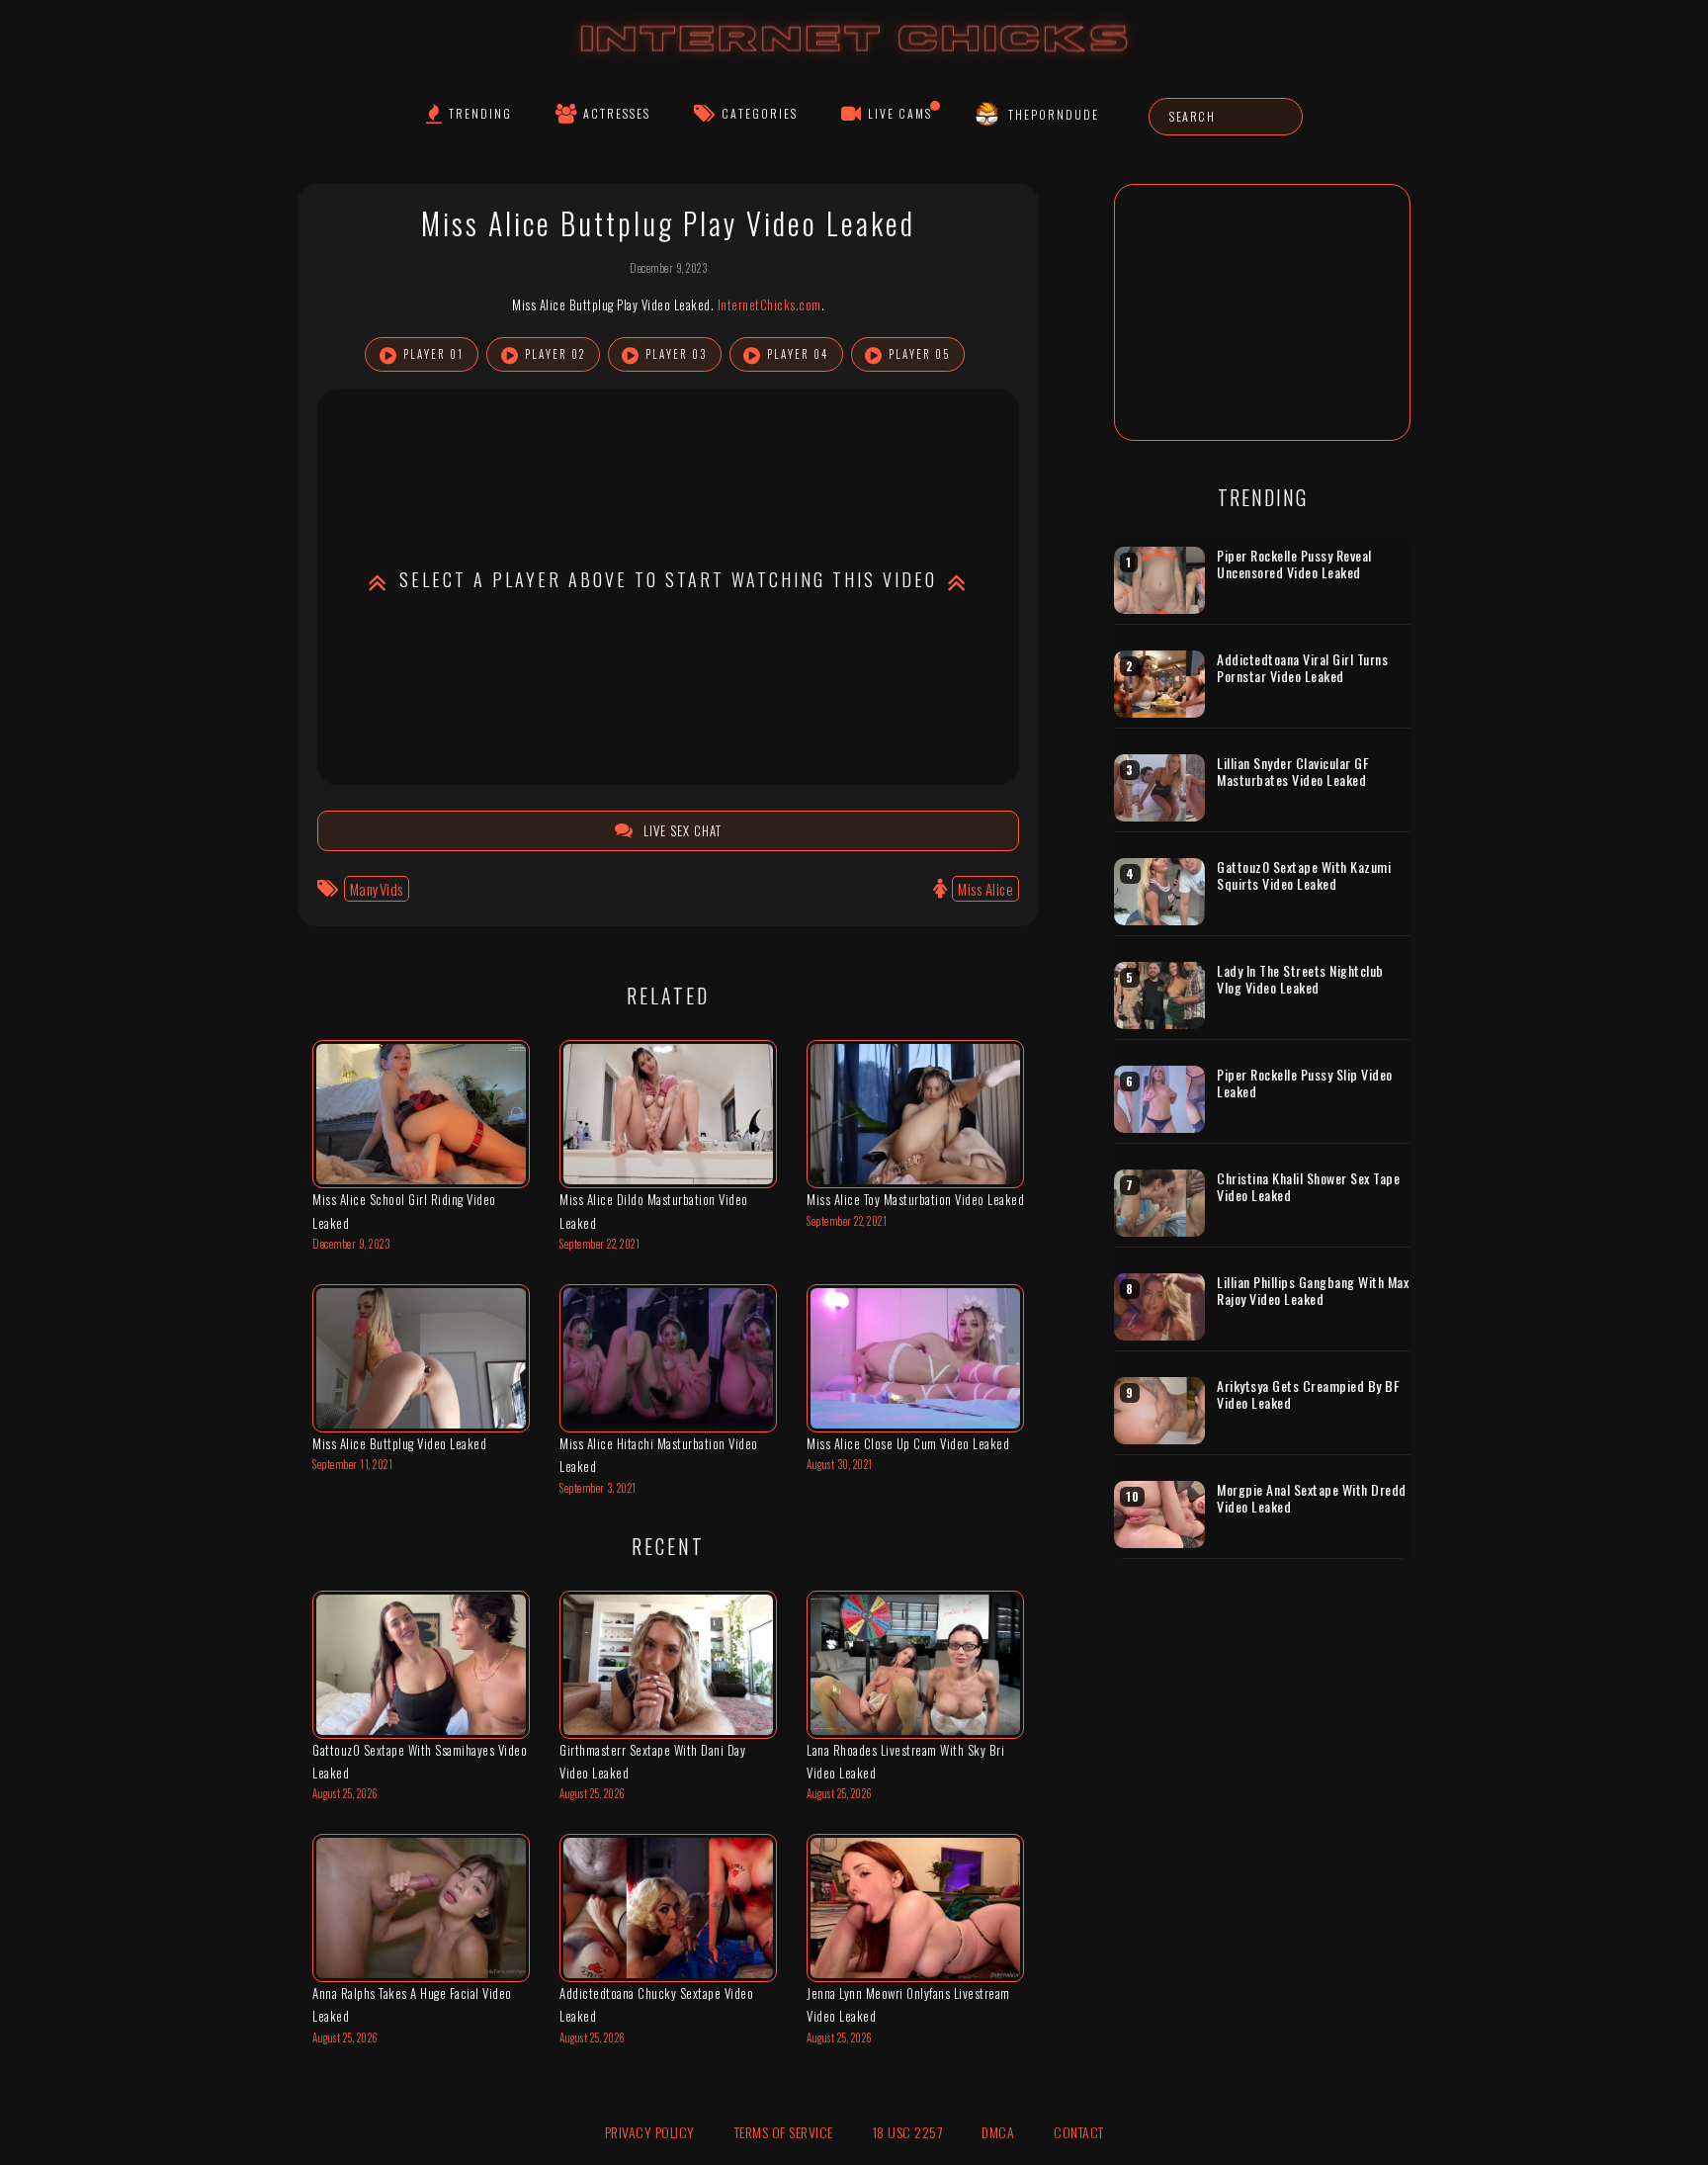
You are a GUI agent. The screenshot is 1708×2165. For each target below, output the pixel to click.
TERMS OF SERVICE (784, 2132)
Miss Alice (985, 889)
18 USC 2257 (908, 2132)
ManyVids (377, 889)
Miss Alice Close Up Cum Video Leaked (908, 1443)
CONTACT (1079, 2132)
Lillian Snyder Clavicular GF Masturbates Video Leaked (1293, 772)
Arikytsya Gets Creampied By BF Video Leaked (1308, 1394)
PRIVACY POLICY (650, 2132)
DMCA (998, 2132)
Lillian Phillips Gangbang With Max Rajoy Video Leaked (1313, 1291)
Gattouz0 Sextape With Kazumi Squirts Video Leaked (1304, 875)
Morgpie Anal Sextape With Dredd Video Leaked (1312, 1498)
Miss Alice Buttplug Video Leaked (399, 1443)
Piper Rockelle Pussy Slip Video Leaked (1305, 1083)
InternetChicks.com (769, 304)
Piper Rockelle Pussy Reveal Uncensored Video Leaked (1294, 564)
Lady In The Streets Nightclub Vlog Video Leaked (1300, 979)
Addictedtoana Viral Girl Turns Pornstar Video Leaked (1302, 668)
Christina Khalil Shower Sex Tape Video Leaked (1308, 1187)
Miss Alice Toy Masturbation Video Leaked (915, 1199)
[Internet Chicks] (854, 58)
